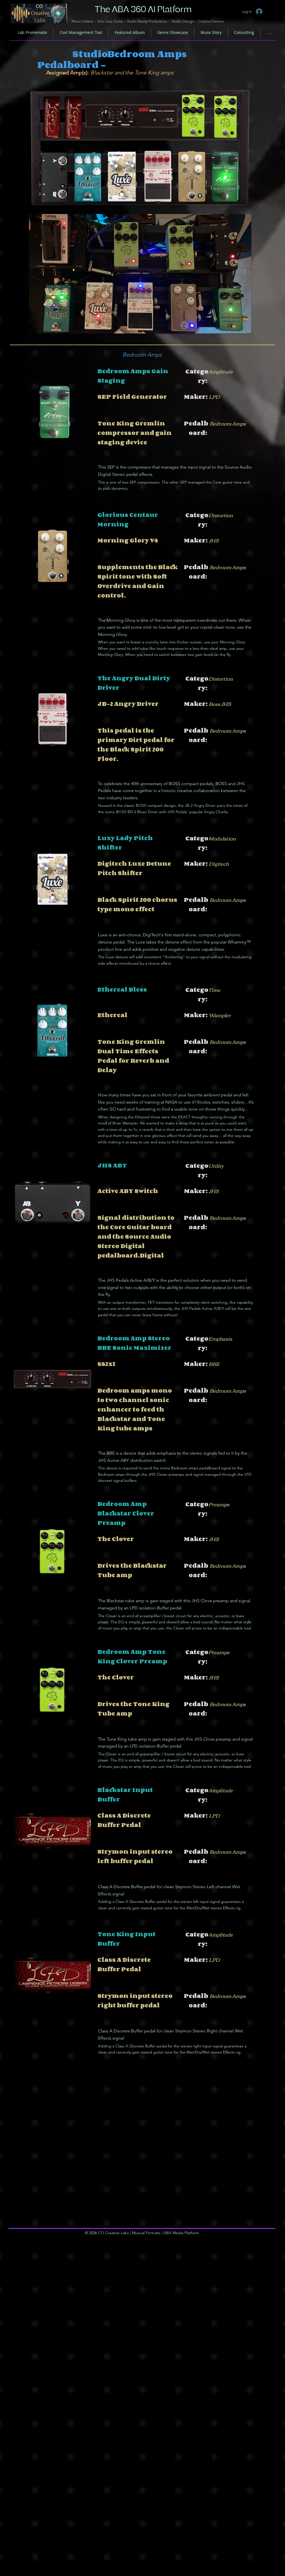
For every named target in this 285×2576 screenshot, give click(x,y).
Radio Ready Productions (147, 21)
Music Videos (83, 21)
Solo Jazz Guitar (110, 21)
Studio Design (183, 21)
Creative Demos (211, 21)
